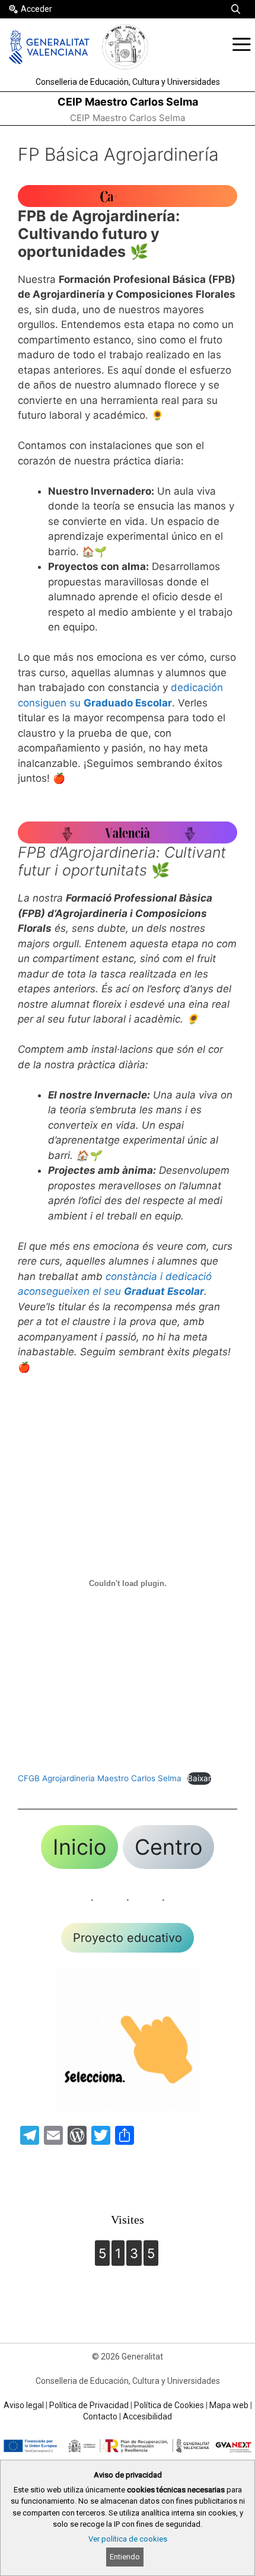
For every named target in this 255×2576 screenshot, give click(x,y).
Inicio (79, 1847)
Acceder (36, 9)
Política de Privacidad (89, 2405)
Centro (168, 1847)
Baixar (199, 1778)
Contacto (100, 2416)
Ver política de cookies (128, 2539)
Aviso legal (24, 2405)
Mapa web (229, 2405)
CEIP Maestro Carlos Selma (128, 102)
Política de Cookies (169, 2405)
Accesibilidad (147, 2416)
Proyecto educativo (128, 1938)
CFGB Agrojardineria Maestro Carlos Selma (100, 1778)
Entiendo (125, 2557)
